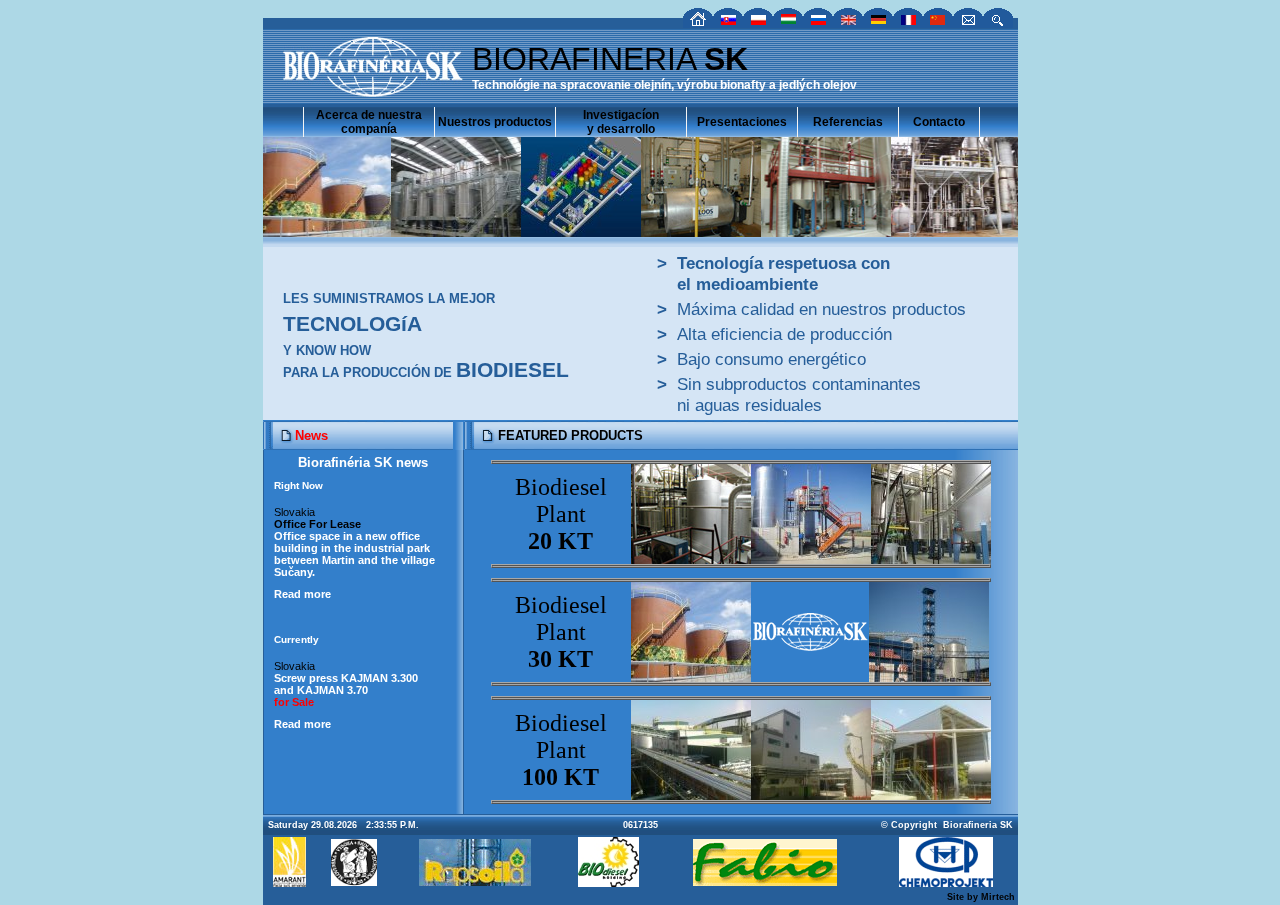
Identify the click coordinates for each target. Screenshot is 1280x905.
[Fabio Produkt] (765, 880)
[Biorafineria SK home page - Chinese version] (938, 22)
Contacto (939, 122)
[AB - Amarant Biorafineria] (289, 881)
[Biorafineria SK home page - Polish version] (758, 22)
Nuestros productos (495, 122)
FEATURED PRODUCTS (570, 435)
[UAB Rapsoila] (475, 880)
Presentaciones (742, 122)
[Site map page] (998, 22)
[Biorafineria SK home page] (698, 22)
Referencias (848, 122)
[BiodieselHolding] (608, 881)
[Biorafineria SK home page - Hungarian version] (788, 22)
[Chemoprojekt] (946, 881)
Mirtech (998, 897)
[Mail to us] (968, 22)
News (311, 435)
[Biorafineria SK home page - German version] (878, 22)
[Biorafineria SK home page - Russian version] (818, 22)
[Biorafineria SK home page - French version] (908, 22)
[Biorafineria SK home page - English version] (848, 22)
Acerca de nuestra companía (369, 122)
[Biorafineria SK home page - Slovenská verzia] (728, 22)
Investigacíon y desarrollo (621, 122)
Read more (302, 594)
